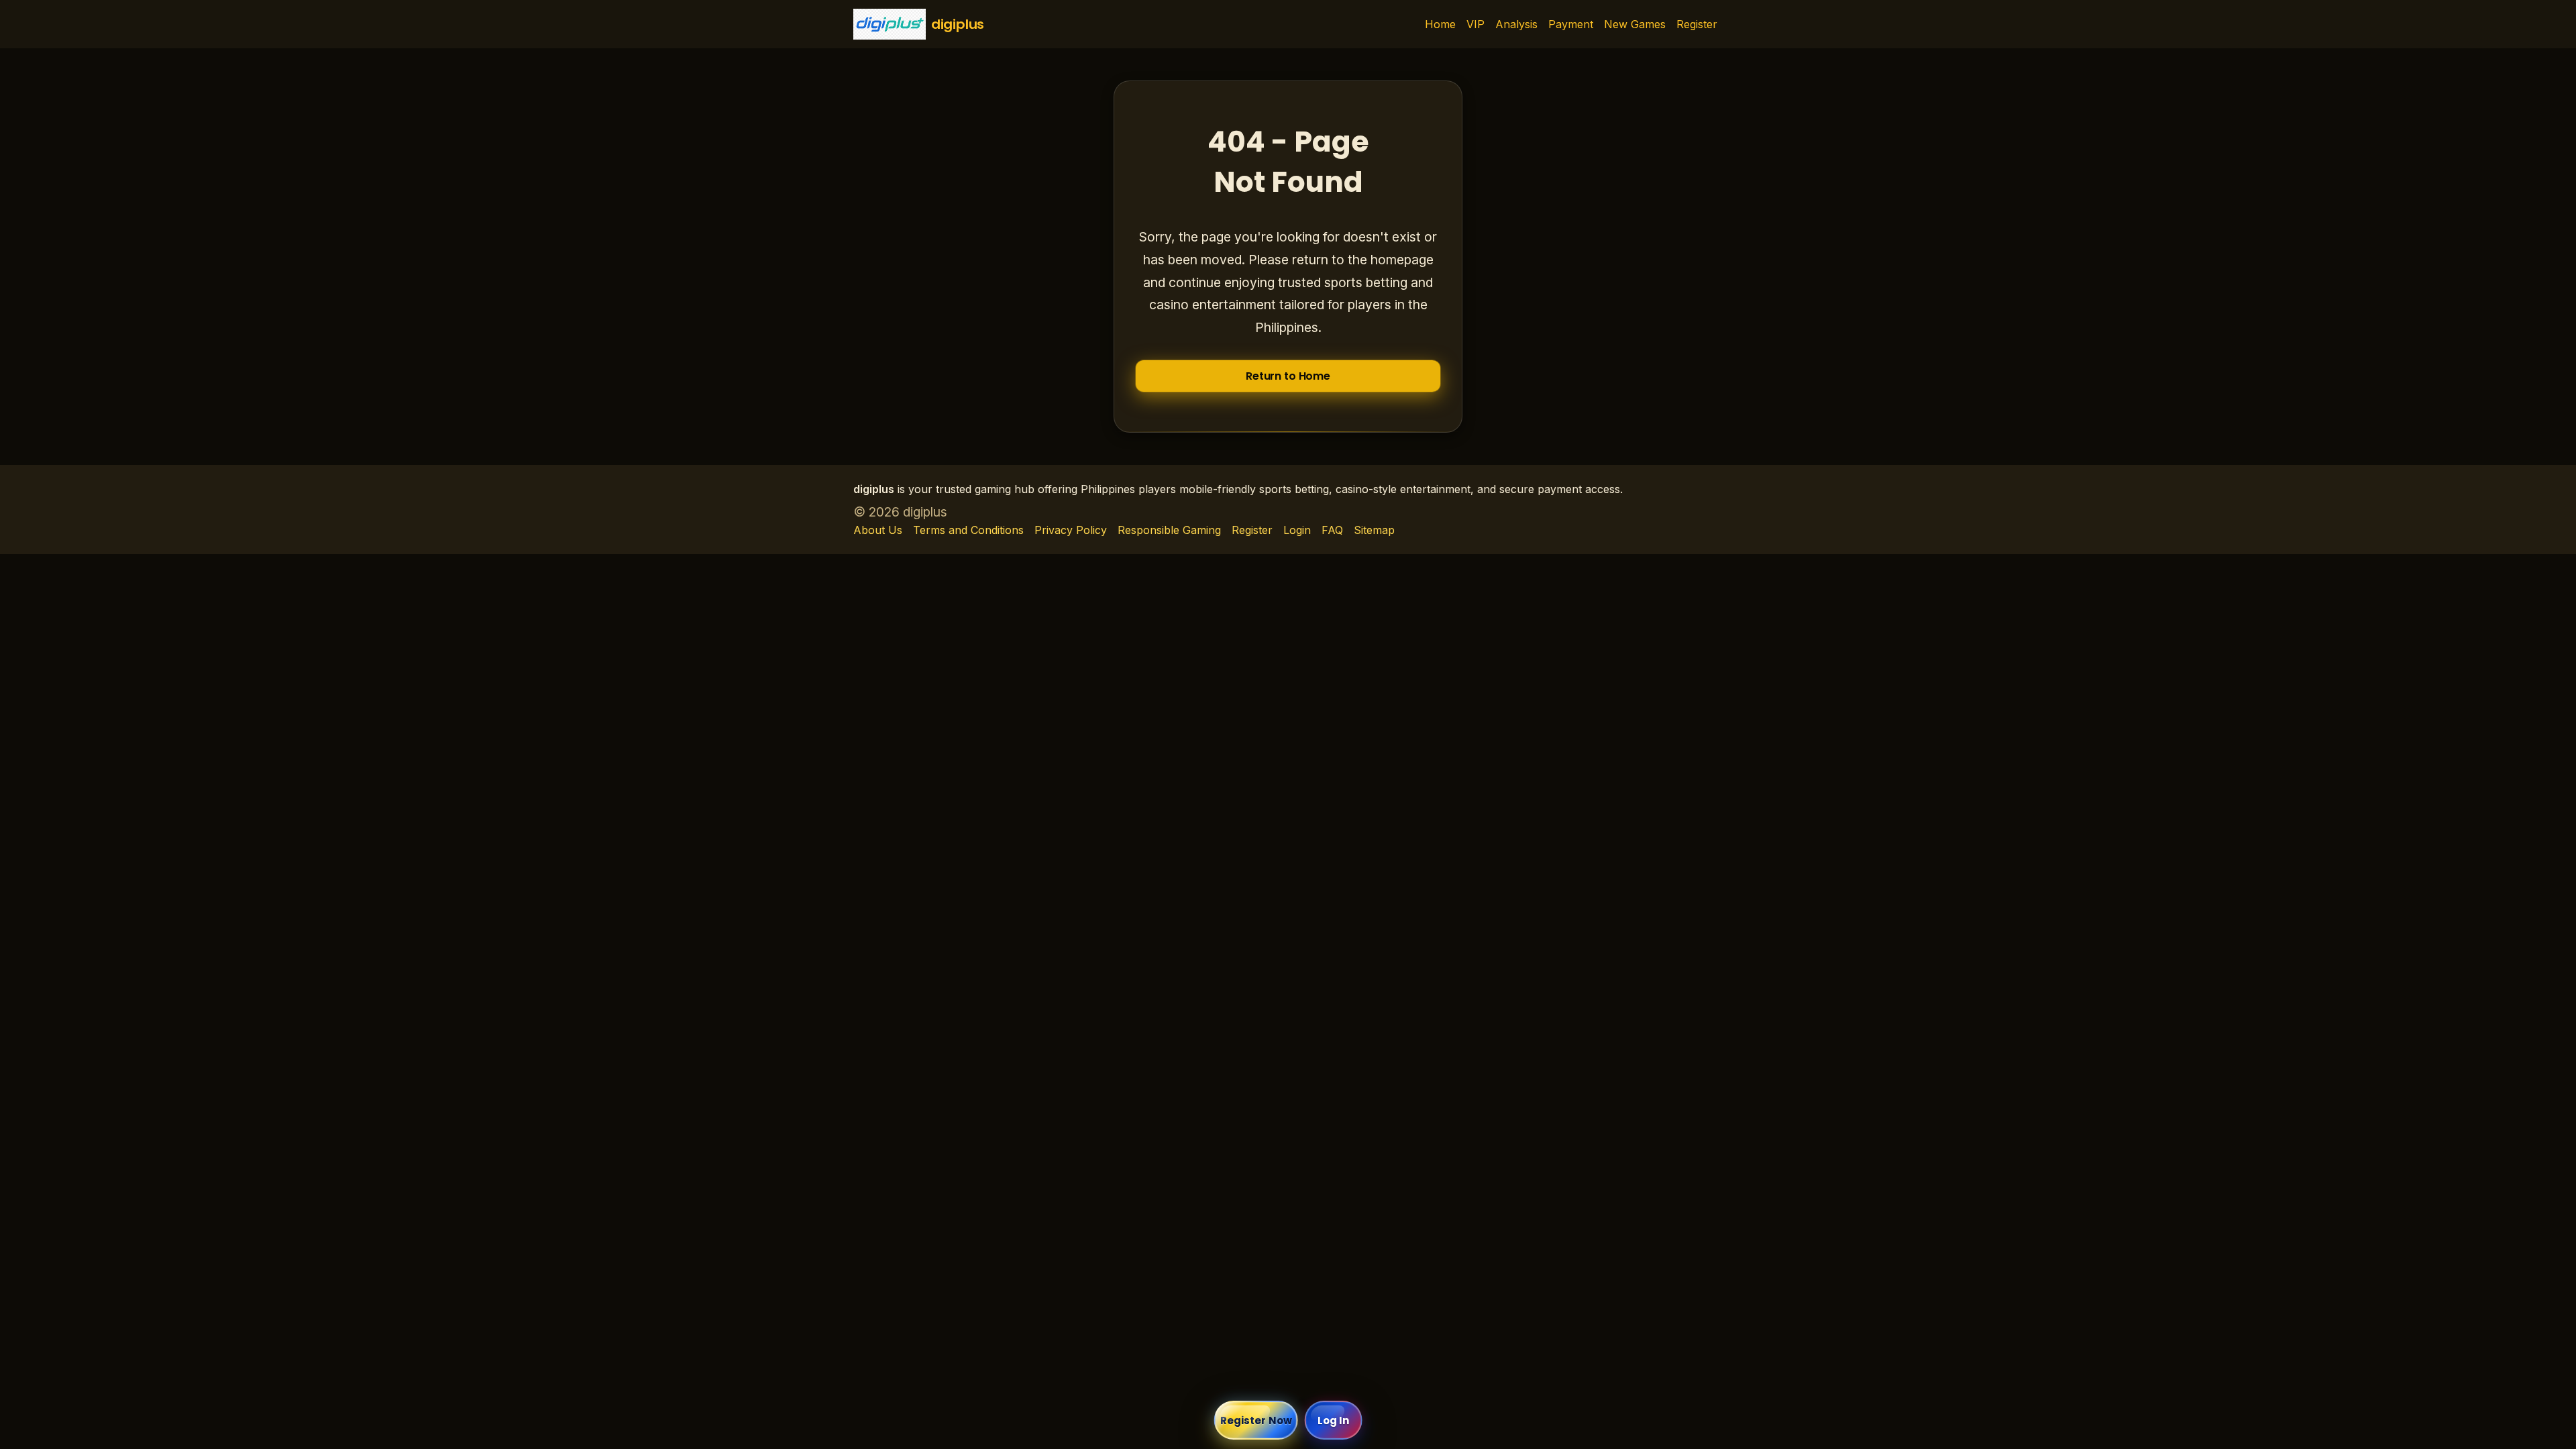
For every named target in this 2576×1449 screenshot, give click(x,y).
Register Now (1256, 1420)
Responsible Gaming (1169, 530)
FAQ (1332, 530)
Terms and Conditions (968, 530)
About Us (878, 530)
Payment (1571, 24)
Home (1440, 24)
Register (1697, 24)
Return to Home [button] (1288, 376)
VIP (1475, 24)
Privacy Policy (1071, 530)
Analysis (1516, 24)
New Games (1635, 24)
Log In (1334, 1420)
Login (1297, 530)
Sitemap (1374, 530)
